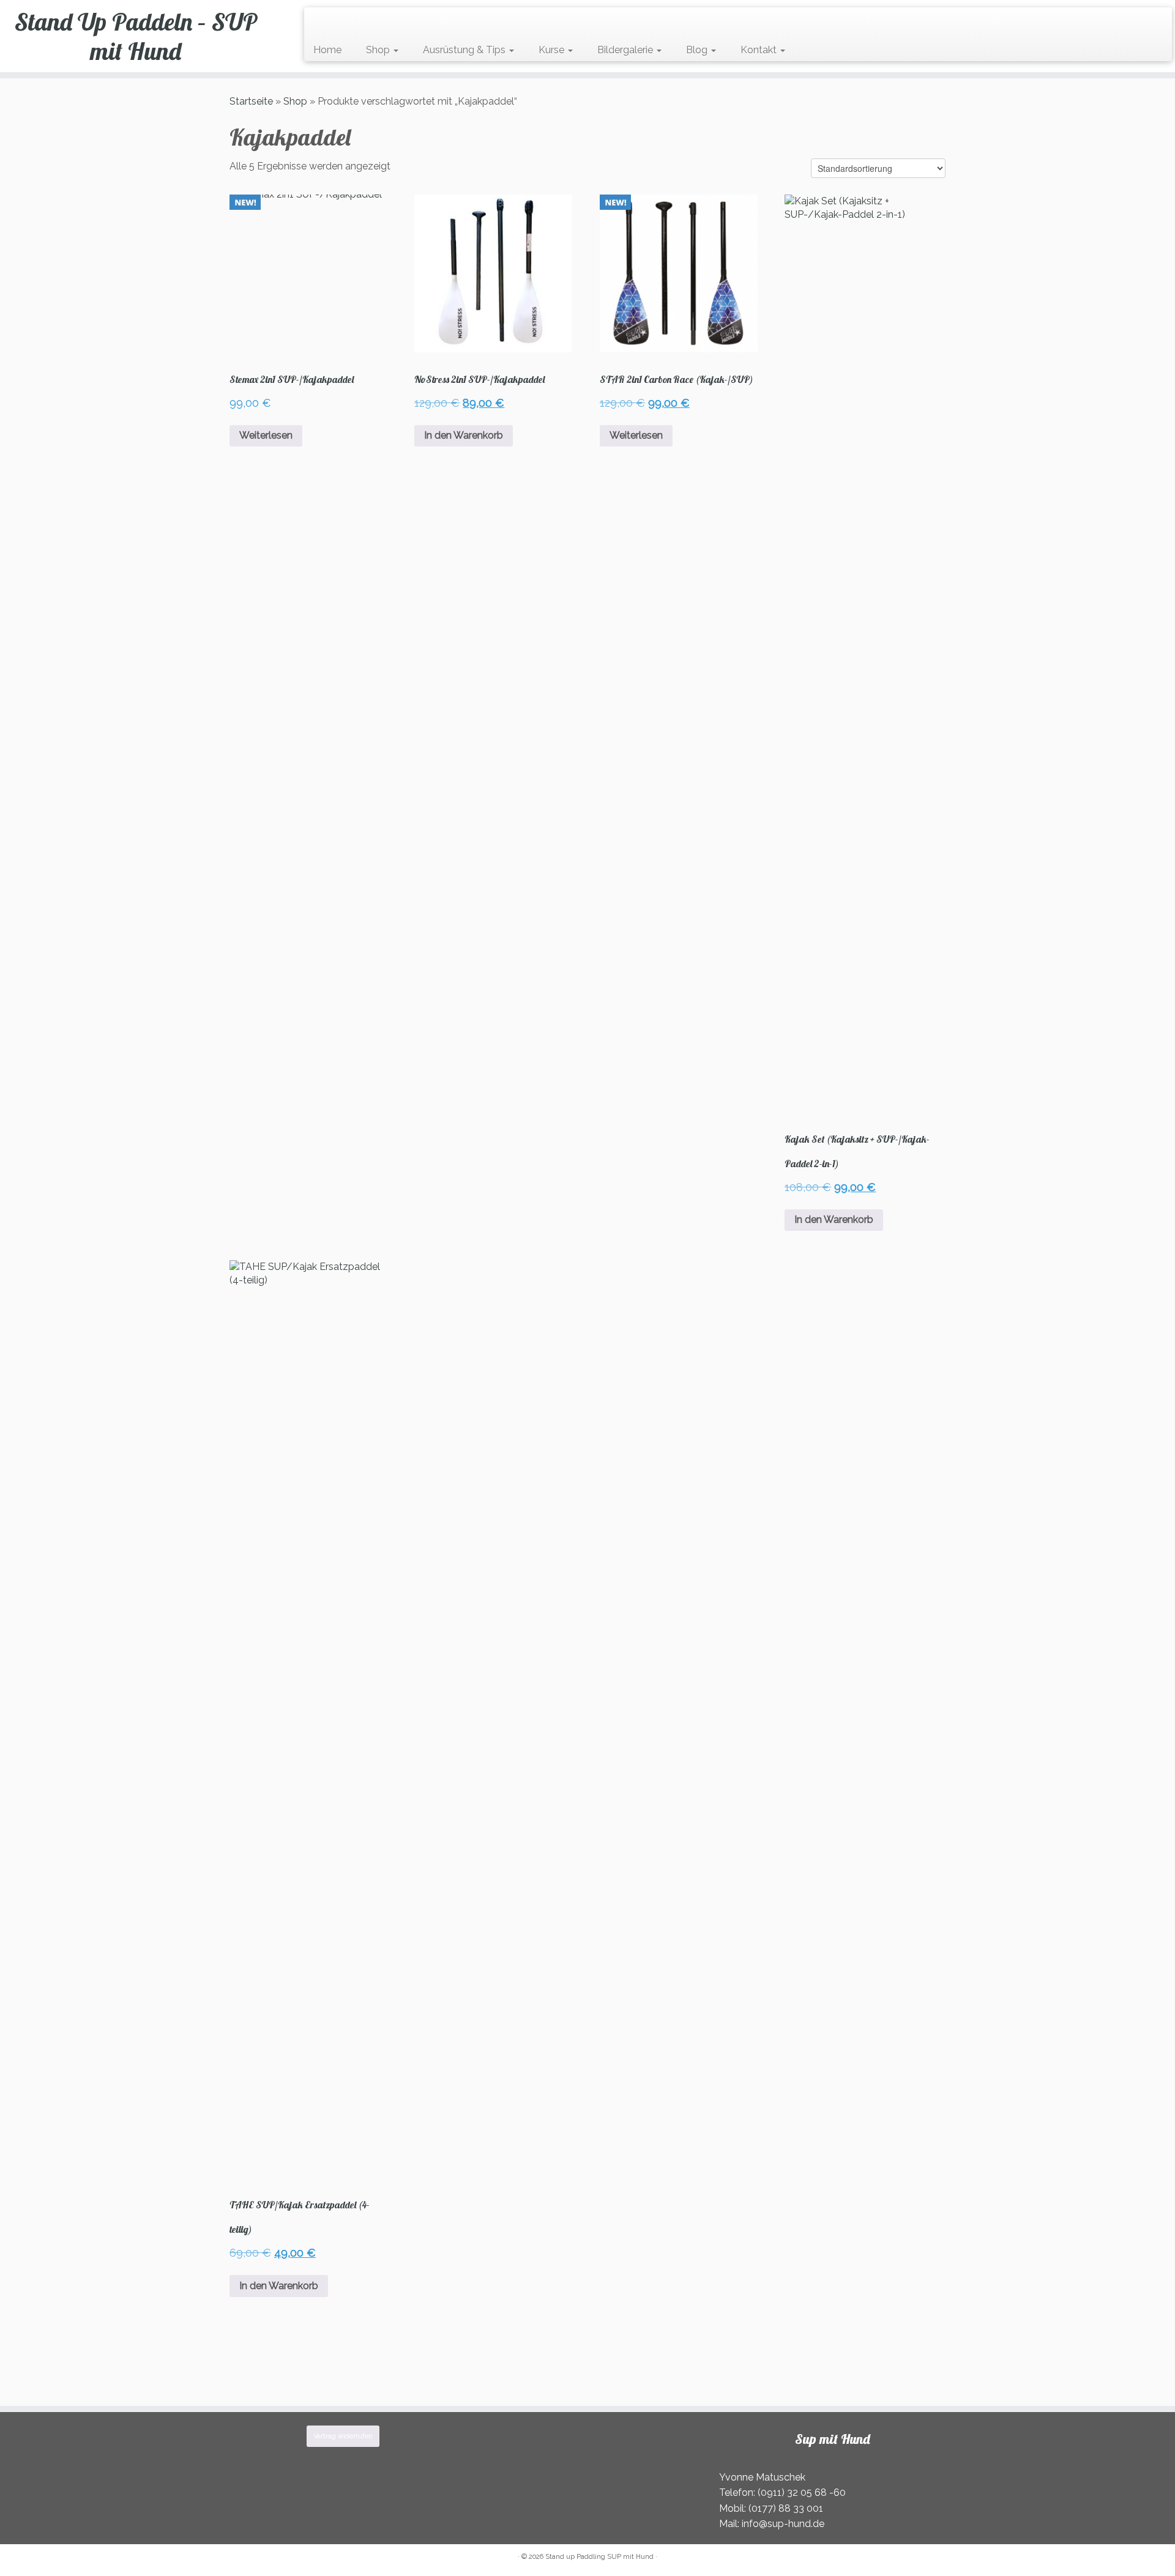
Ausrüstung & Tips (465, 50)
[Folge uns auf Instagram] (341, 22)
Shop (379, 50)
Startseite (251, 101)
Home (327, 50)
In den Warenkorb (464, 435)
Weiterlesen (266, 435)
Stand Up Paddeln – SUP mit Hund (136, 36)
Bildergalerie (626, 50)
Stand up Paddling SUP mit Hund (599, 2557)
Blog (698, 50)
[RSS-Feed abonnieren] (317, 22)
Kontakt (760, 50)
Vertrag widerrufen (343, 2436)
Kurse (553, 50)
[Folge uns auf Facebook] (333, 22)
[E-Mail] (325, 22)
